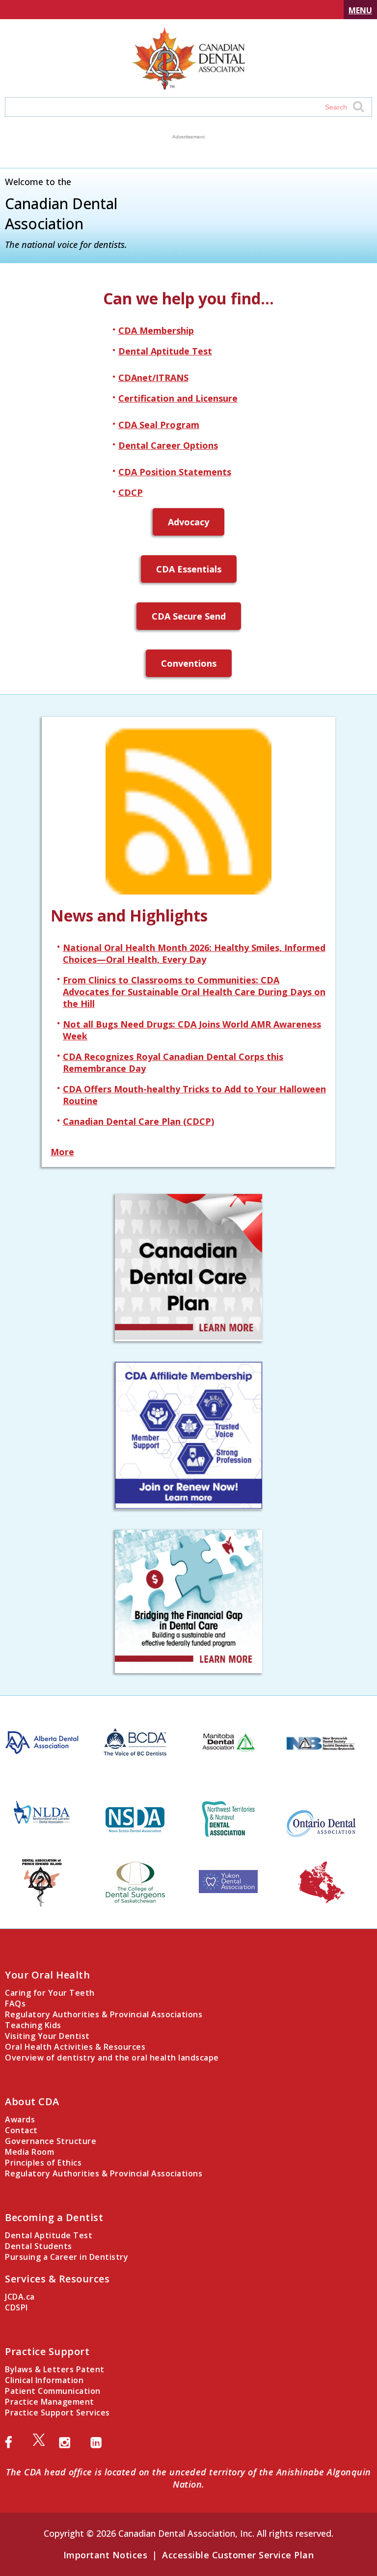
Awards (20, 2119)
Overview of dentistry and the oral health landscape (112, 2058)
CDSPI (16, 2307)
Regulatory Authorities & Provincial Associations (104, 2014)
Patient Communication (53, 2391)
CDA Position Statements (175, 472)
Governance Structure (51, 2141)
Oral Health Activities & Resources (75, 2047)
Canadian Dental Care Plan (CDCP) (138, 1121)
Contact (21, 2130)
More (62, 1152)
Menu (360, 10)
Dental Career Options (168, 445)
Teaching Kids (33, 2025)
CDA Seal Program (159, 425)
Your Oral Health (47, 1975)
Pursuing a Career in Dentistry (67, 2257)
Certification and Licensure (178, 398)
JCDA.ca (20, 2297)
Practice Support (47, 2351)
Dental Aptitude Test (165, 351)
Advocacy (188, 522)
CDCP (131, 492)
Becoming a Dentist (54, 2217)
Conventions (189, 663)
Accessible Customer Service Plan (238, 2555)
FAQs (15, 2004)
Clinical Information (44, 2380)
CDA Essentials (189, 569)
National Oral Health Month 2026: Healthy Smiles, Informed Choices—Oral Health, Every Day (194, 953)
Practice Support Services (57, 2413)
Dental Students (39, 2246)
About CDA (32, 2101)
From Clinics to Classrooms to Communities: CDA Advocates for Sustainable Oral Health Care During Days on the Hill (194, 992)
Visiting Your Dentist (47, 2036)
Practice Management (50, 2402)
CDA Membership (156, 330)
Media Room (29, 2152)
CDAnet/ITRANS (153, 378)
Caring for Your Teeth (50, 1993)
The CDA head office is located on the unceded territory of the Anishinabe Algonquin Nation (188, 2478)
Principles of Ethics (43, 2163)
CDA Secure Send (189, 616)
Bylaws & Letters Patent (55, 2369)
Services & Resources (57, 2279)
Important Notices (106, 2555)
